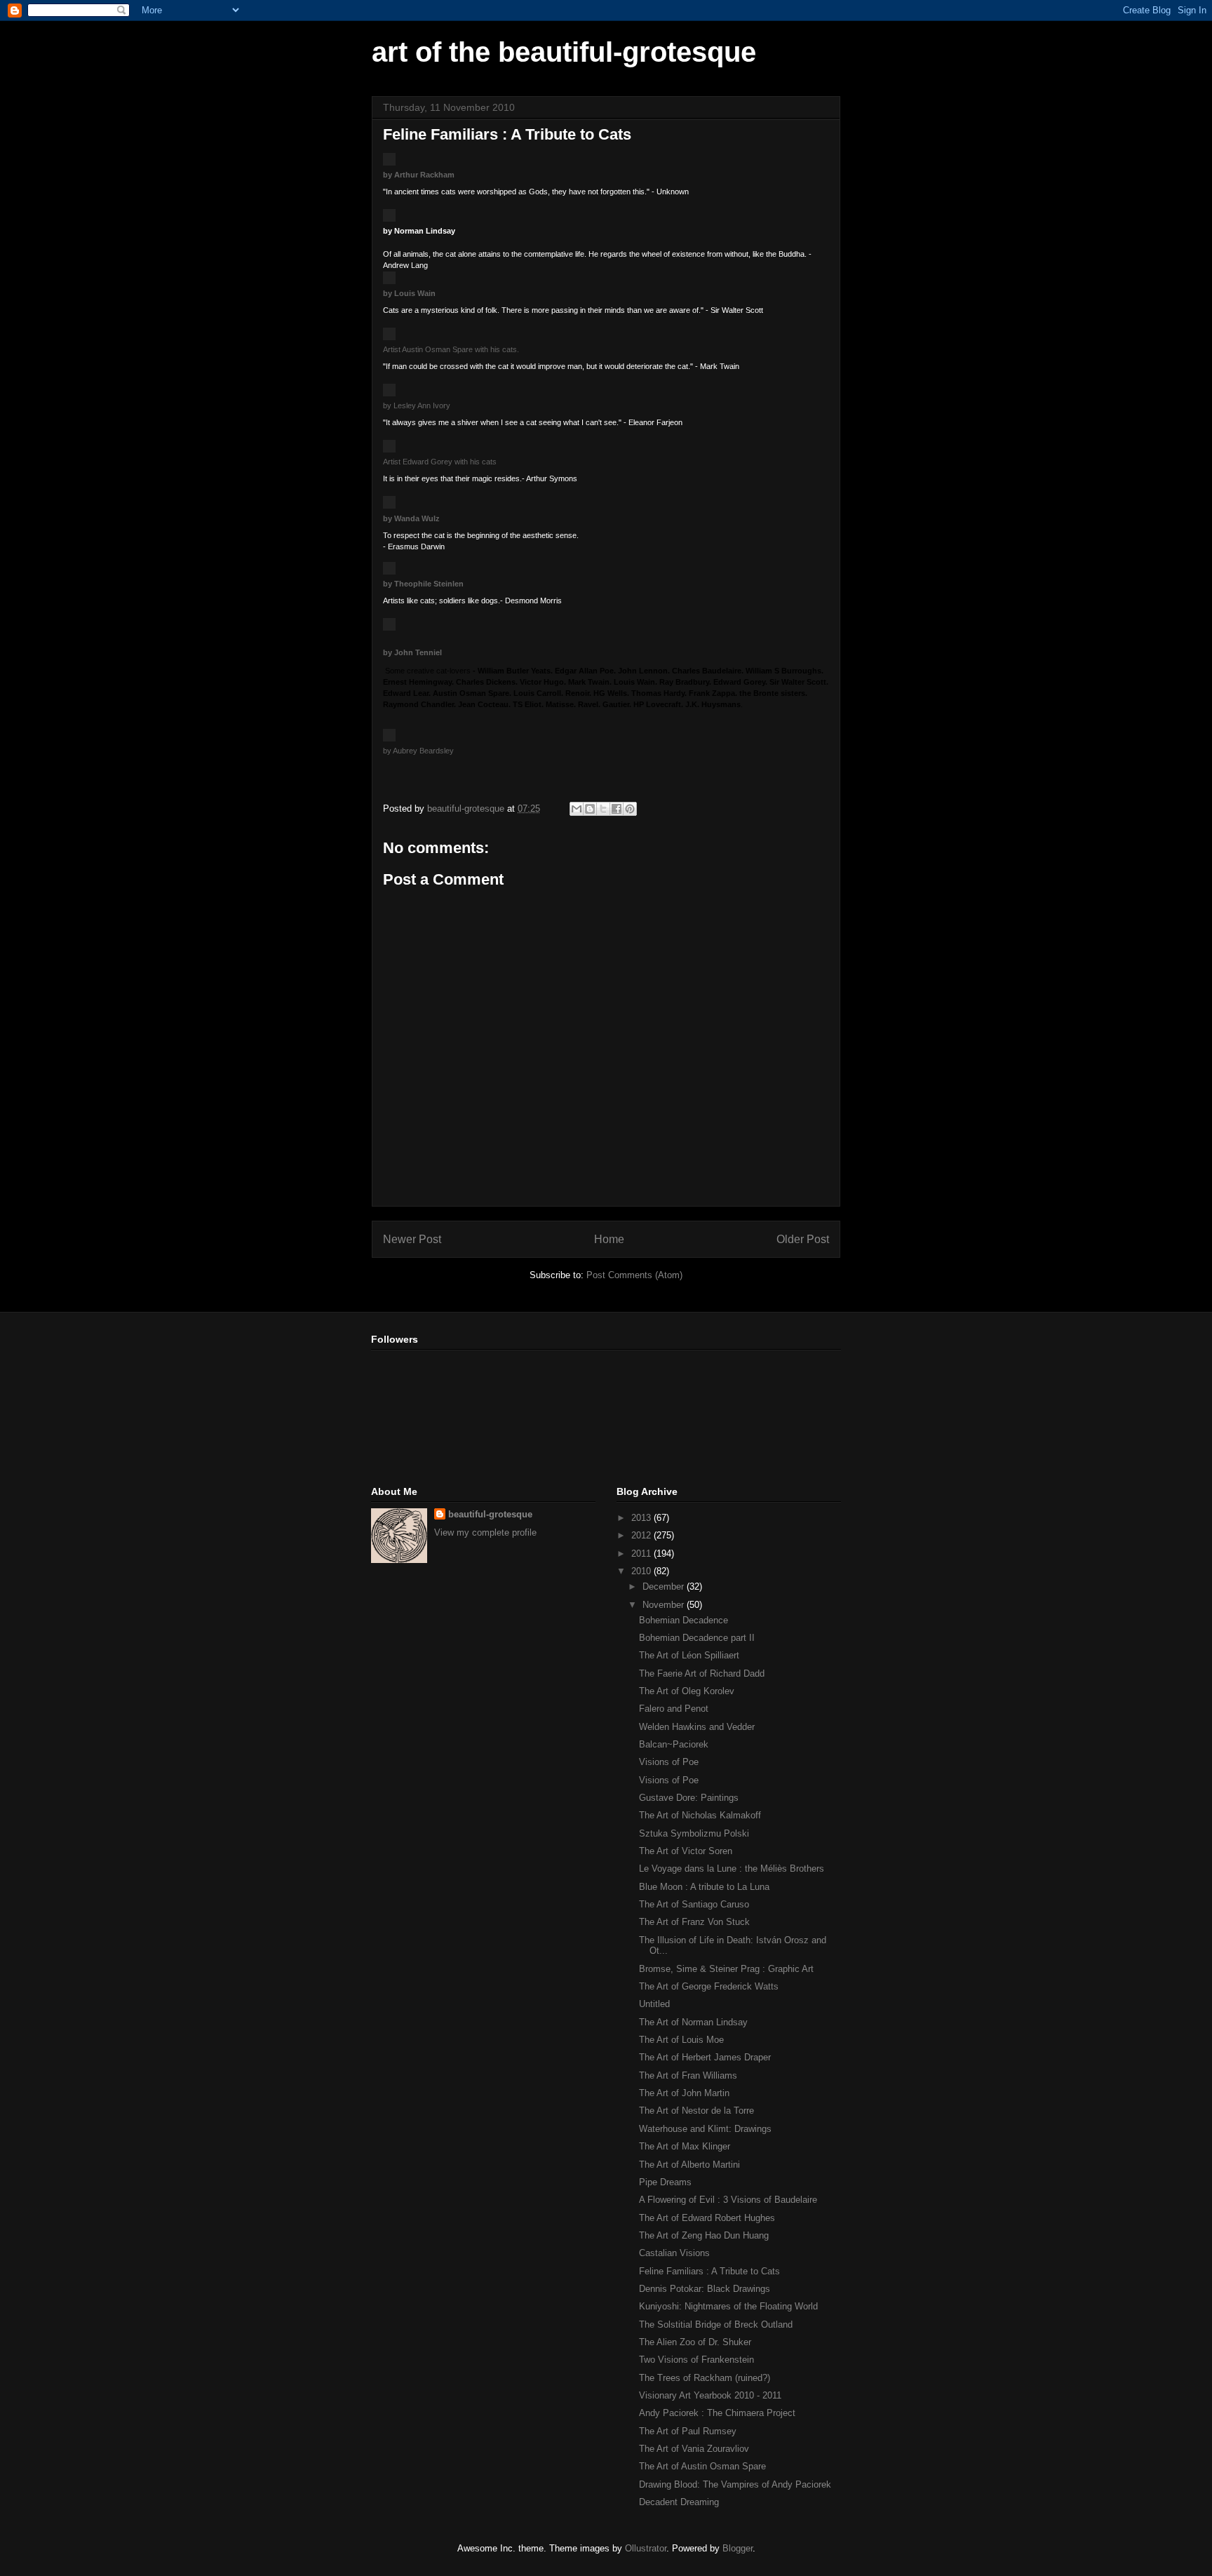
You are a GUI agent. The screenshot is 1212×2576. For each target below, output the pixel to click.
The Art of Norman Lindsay (693, 2022)
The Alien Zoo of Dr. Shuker (695, 2342)
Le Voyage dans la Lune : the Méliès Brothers (732, 1869)
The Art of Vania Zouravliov (694, 2449)
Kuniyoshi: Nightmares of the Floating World (728, 2306)
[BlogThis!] (590, 809)
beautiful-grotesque (490, 1514)
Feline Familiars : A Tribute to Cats (709, 2271)
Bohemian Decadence (684, 1620)
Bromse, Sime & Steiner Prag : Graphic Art (726, 1969)
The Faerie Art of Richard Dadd (702, 1673)
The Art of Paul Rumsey (688, 2431)
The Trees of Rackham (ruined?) (705, 2378)
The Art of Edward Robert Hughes (707, 2218)
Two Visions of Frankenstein (696, 2360)
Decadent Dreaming (679, 2502)
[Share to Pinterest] (630, 809)
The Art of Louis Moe (681, 2040)
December (665, 1586)
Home (609, 1239)
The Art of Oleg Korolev (687, 1691)
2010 (642, 1571)
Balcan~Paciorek (674, 1744)
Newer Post (412, 1239)
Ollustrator (646, 2548)
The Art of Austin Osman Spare (702, 2466)
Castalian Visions (674, 2253)
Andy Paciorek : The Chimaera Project (717, 2413)
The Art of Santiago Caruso (694, 1904)
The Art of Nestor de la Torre (696, 2111)
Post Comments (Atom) (634, 1275)
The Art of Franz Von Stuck (694, 1922)
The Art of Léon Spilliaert (689, 1655)
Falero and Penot (674, 1709)
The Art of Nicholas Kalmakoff (700, 1815)
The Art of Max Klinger (685, 2146)
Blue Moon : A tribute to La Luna (704, 1887)
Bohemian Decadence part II (697, 1638)
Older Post (803, 1239)
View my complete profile (485, 1532)
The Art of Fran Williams (688, 2075)
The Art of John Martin (684, 2093)
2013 (642, 1518)
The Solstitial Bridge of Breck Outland (716, 2325)
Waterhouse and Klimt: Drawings (705, 2129)
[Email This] (577, 809)
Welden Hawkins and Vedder (697, 1727)
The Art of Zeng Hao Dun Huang (704, 2235)
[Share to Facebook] (617, 809)
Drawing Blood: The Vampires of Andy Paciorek (735, 2484)
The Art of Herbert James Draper (705, 2057)
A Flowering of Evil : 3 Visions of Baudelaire (728, 2200)
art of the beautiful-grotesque (564, 52)
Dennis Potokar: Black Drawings (705, 2289)
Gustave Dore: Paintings (689, 1798)
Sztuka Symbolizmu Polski (694, 1833)
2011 (642, 1554)
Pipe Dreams (665, 2182)
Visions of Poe (669, 1762)
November (665, 1605)
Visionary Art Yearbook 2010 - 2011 (710, 2395)
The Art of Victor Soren (686, 1851)
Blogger (738, 2548)
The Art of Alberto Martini (689, 2165)
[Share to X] (603, 809)
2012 (642, 1535)
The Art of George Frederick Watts (709, 1986)
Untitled (654, 2004)
